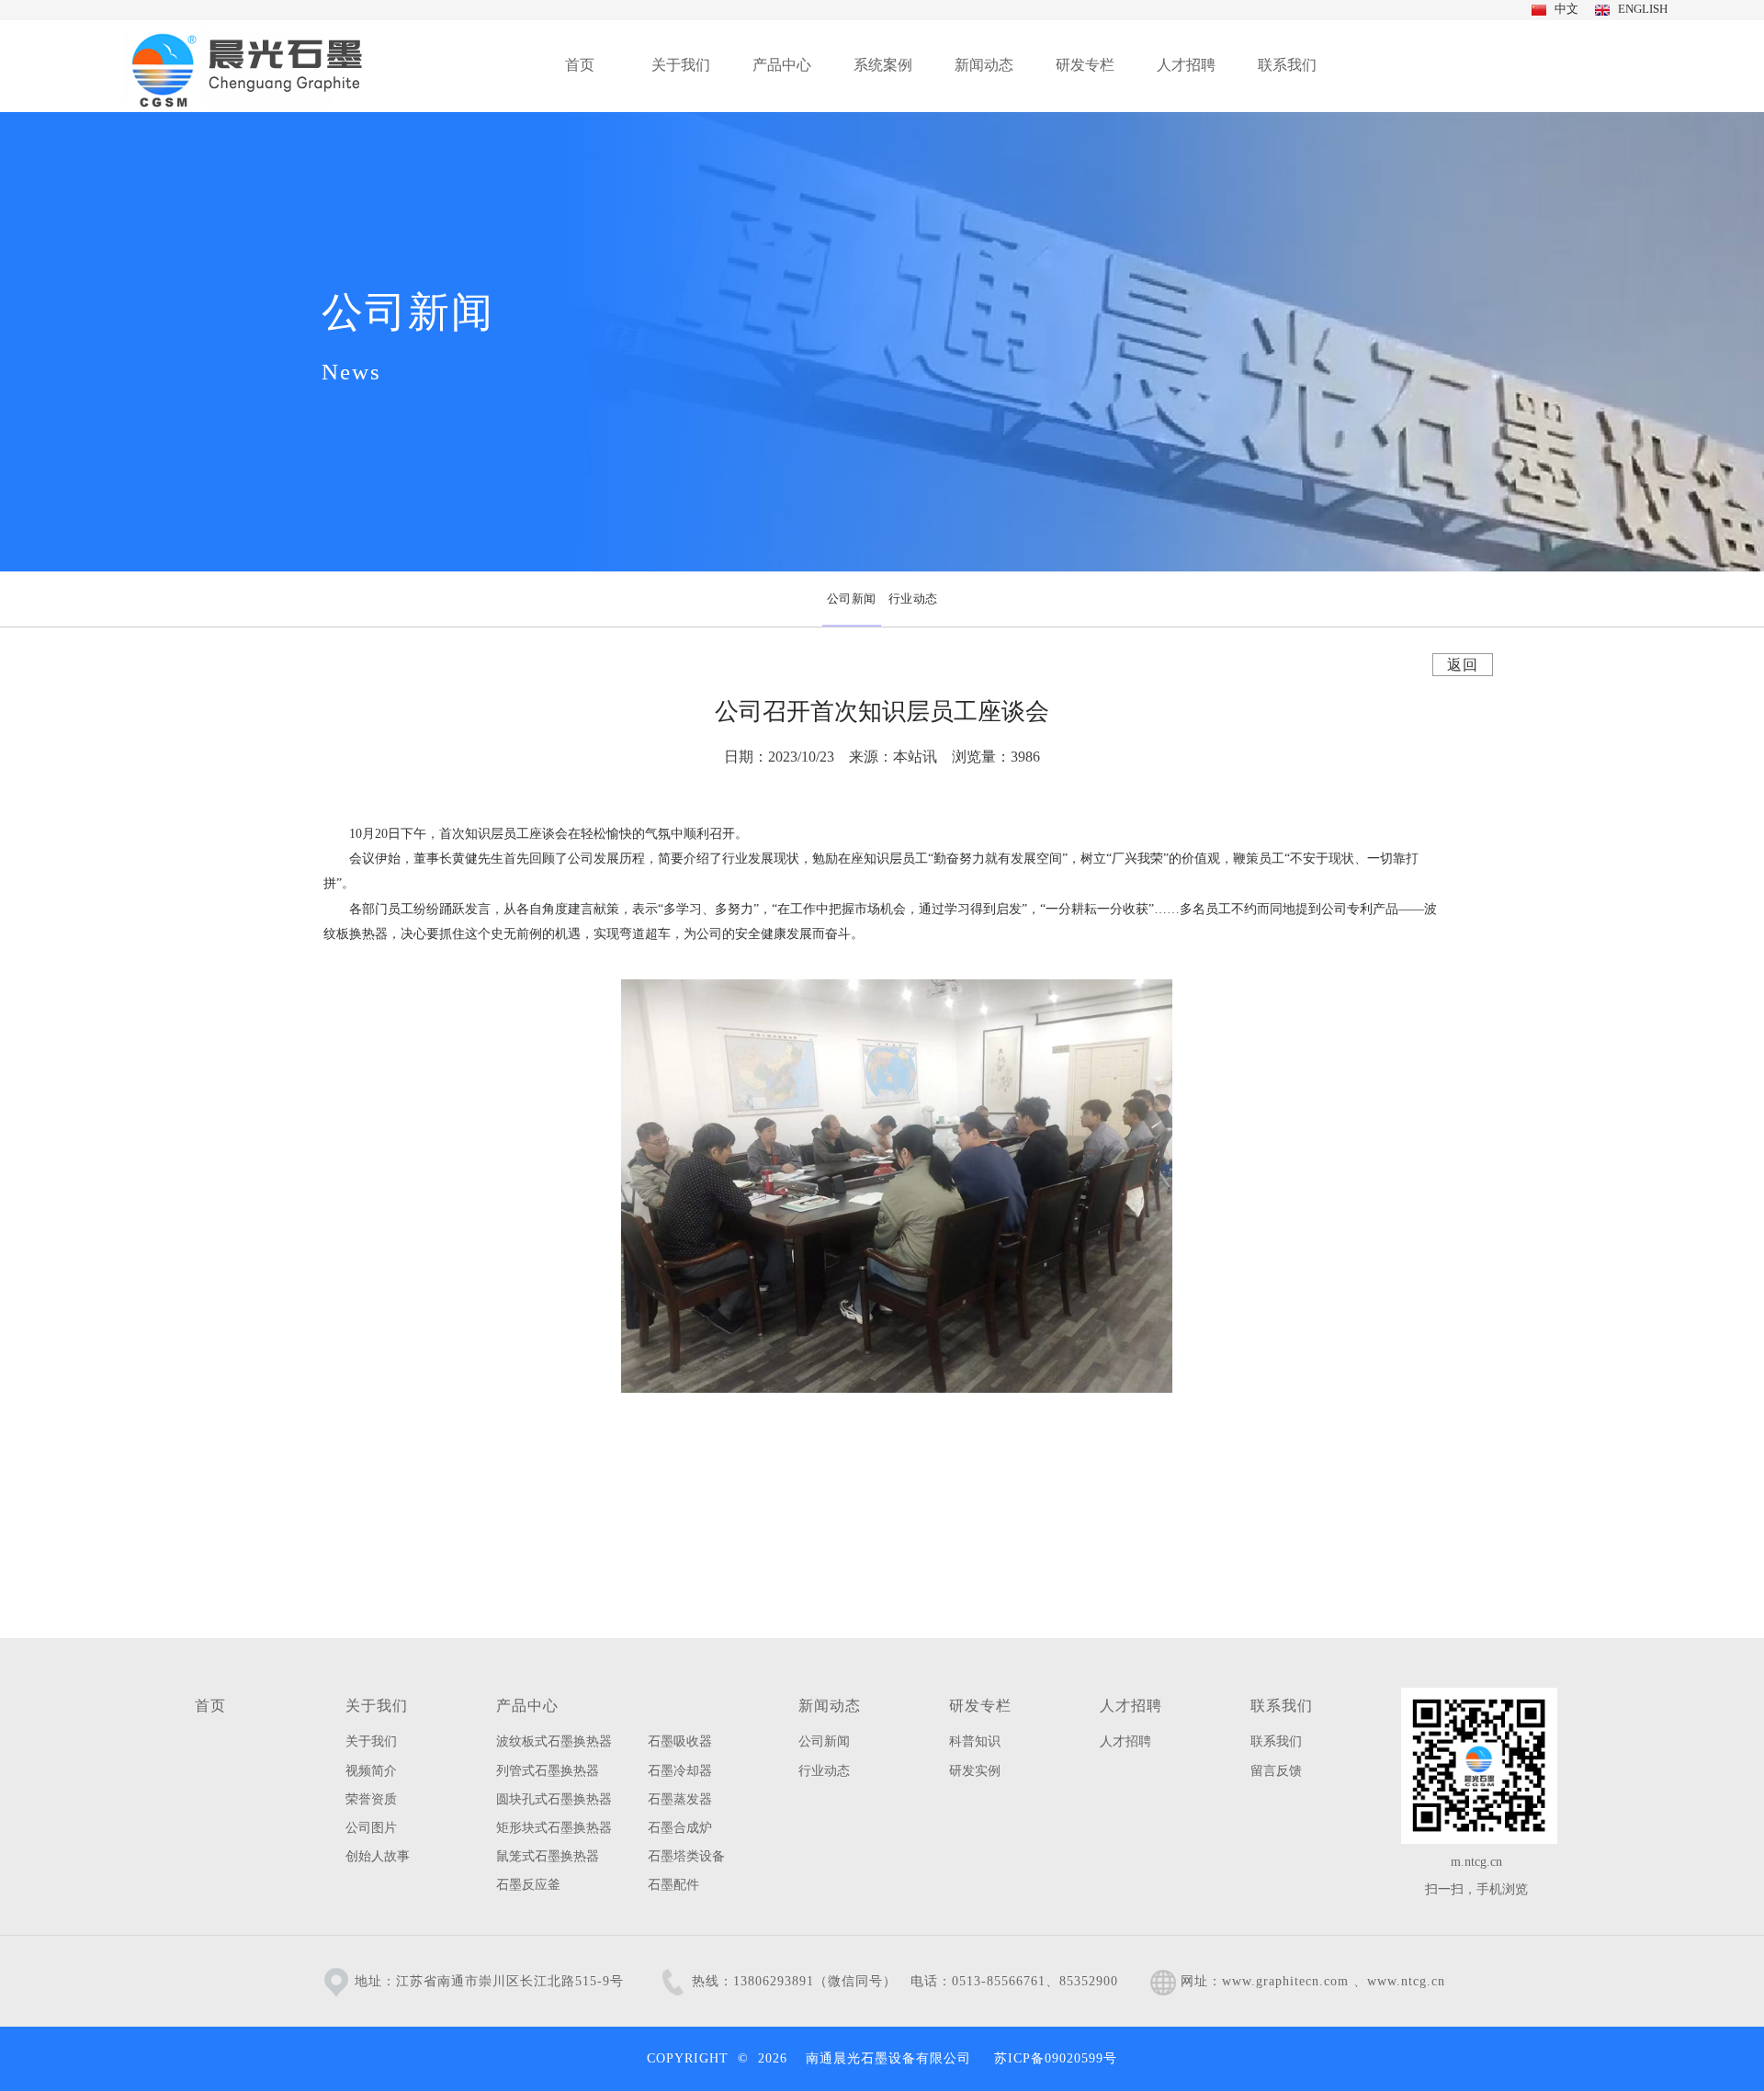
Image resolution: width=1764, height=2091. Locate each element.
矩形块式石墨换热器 (554, 1828)
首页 (210, 1706)
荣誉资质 (371, 1799)
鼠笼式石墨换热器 (548, 1856)
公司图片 (371, 1828)
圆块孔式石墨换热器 (554, 1799)
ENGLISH (1640, 9)
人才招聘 (1131, 1706)
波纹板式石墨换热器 (554, 1741)
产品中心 (527, 1706)
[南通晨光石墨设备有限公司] (247, 66)
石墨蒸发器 (680, 1799)
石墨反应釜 (528, 1885)
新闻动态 (830, 1706)
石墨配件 (673, 1885)
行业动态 (824, 1771)
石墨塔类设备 (686, 1856)
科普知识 (975, 1741)
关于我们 (377, 1706)
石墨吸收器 (680, 1741)
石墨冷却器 (680, 1771)
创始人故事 (378, 1856)
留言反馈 (1276, 1771)
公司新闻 (824, 1741)
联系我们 (1282, 1706)
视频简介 (371, 1771)
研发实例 (975, 1771)
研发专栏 (980, 1706)
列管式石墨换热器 (548, 1771)
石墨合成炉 (680, 1828)
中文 (1564, 9)
